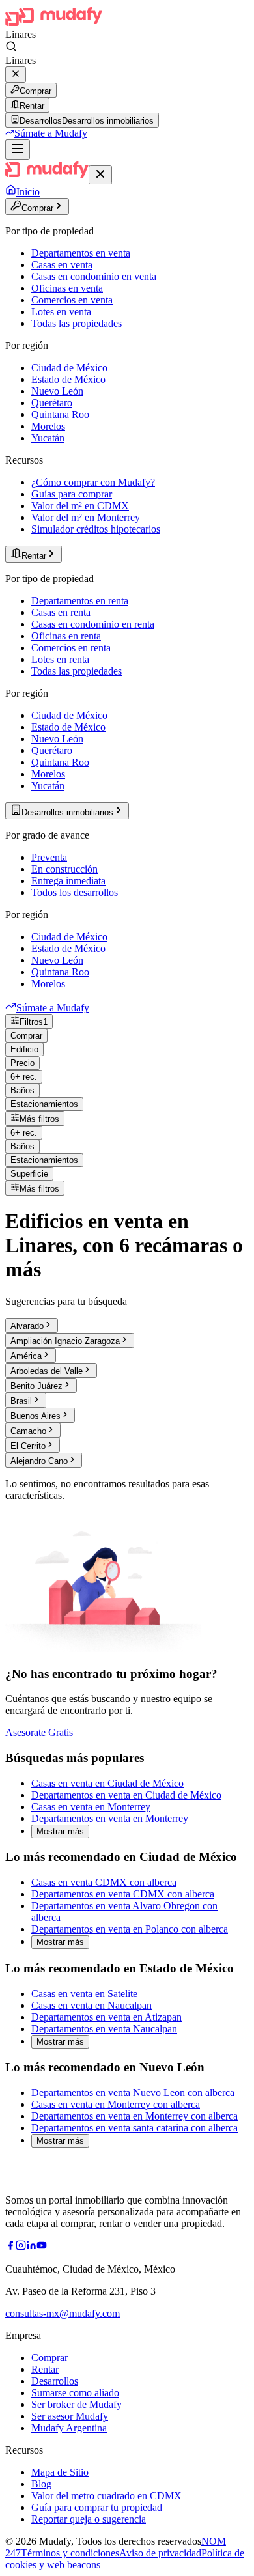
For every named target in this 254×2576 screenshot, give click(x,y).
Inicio (28, 192)
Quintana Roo (60, 414)
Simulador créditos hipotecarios (96, 529)
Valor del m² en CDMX (80, 506)
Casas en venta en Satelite (84, 1994)
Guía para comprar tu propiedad (97, 2507)
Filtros (34, 1022)
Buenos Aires (35, 1416)
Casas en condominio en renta (93, 624)
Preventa (49, 857)
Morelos (48, 426)
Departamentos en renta (80, 601)
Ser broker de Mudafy (77, 2404)
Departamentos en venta (81, 253)
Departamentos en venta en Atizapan (106, 2017)
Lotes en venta (61, 312)
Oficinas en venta (67, 288)
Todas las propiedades (77, 323)
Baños (22, 1090)
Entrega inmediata (68, 881)
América (26, 1356)
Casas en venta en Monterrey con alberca (116, 2104)
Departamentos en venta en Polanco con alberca (130, 1929)
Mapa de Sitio (60, 2472)
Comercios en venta (72, 300)
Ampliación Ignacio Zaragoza (65, 1341)
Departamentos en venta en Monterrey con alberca (134, 2116)
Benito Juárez (36, 1386)
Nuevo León (57, 391)
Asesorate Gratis (39, 1732)
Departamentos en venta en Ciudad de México (126, 1795)
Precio (22, 1063)
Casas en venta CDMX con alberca (104, 1882)
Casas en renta (61, 612)
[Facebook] (10, 2247)
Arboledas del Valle (47, 1371)
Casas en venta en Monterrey (91, 1807)
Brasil (21, 1401)
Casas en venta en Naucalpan (92, 2005)
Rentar (32, 106)
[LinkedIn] (31, 2247)
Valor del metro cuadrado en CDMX (106, 2496)
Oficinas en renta (66, 636)
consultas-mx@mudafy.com (63, 2313)
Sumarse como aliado (75, 2393)
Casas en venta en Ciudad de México (107, 1783)
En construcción (64, 869)
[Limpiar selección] (16, 75)
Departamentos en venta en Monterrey (110, 1818)
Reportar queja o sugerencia (89, 2519)
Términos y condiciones (70, 2553)
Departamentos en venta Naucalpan (104, 2029)
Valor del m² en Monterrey (86, 517)
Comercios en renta (71, 648)
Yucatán (48, 438)
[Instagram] (21, 2247)
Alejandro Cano (39, 1461)
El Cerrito (28, 1446)
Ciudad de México (69, 368)
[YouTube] (42, 2247)
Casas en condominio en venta (94, 276)
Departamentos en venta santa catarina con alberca (134, 2128)
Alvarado (27, 1326)
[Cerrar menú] (100, 175)
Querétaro (52, 403)
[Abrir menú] (18, 149)
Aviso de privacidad (160, 2553)
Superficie (29, 1174)
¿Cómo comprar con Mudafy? (93, 482)
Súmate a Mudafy (51, 133)
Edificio (24, 1049)
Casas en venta (62, 265)
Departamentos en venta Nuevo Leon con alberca (133, 2093)
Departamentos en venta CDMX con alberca (123, 1894)
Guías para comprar (72, 494)
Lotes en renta (60, 659)
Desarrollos (55, 2381)
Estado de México (68, 379)
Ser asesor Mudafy (70, 2416)
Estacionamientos (44, 1104)
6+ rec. (24, 1077)
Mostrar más (60, 1831)
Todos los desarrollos (75, 892)
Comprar (35, 91)
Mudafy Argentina (69, 2428)
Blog (41, 2484)
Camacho (28, 1431)
